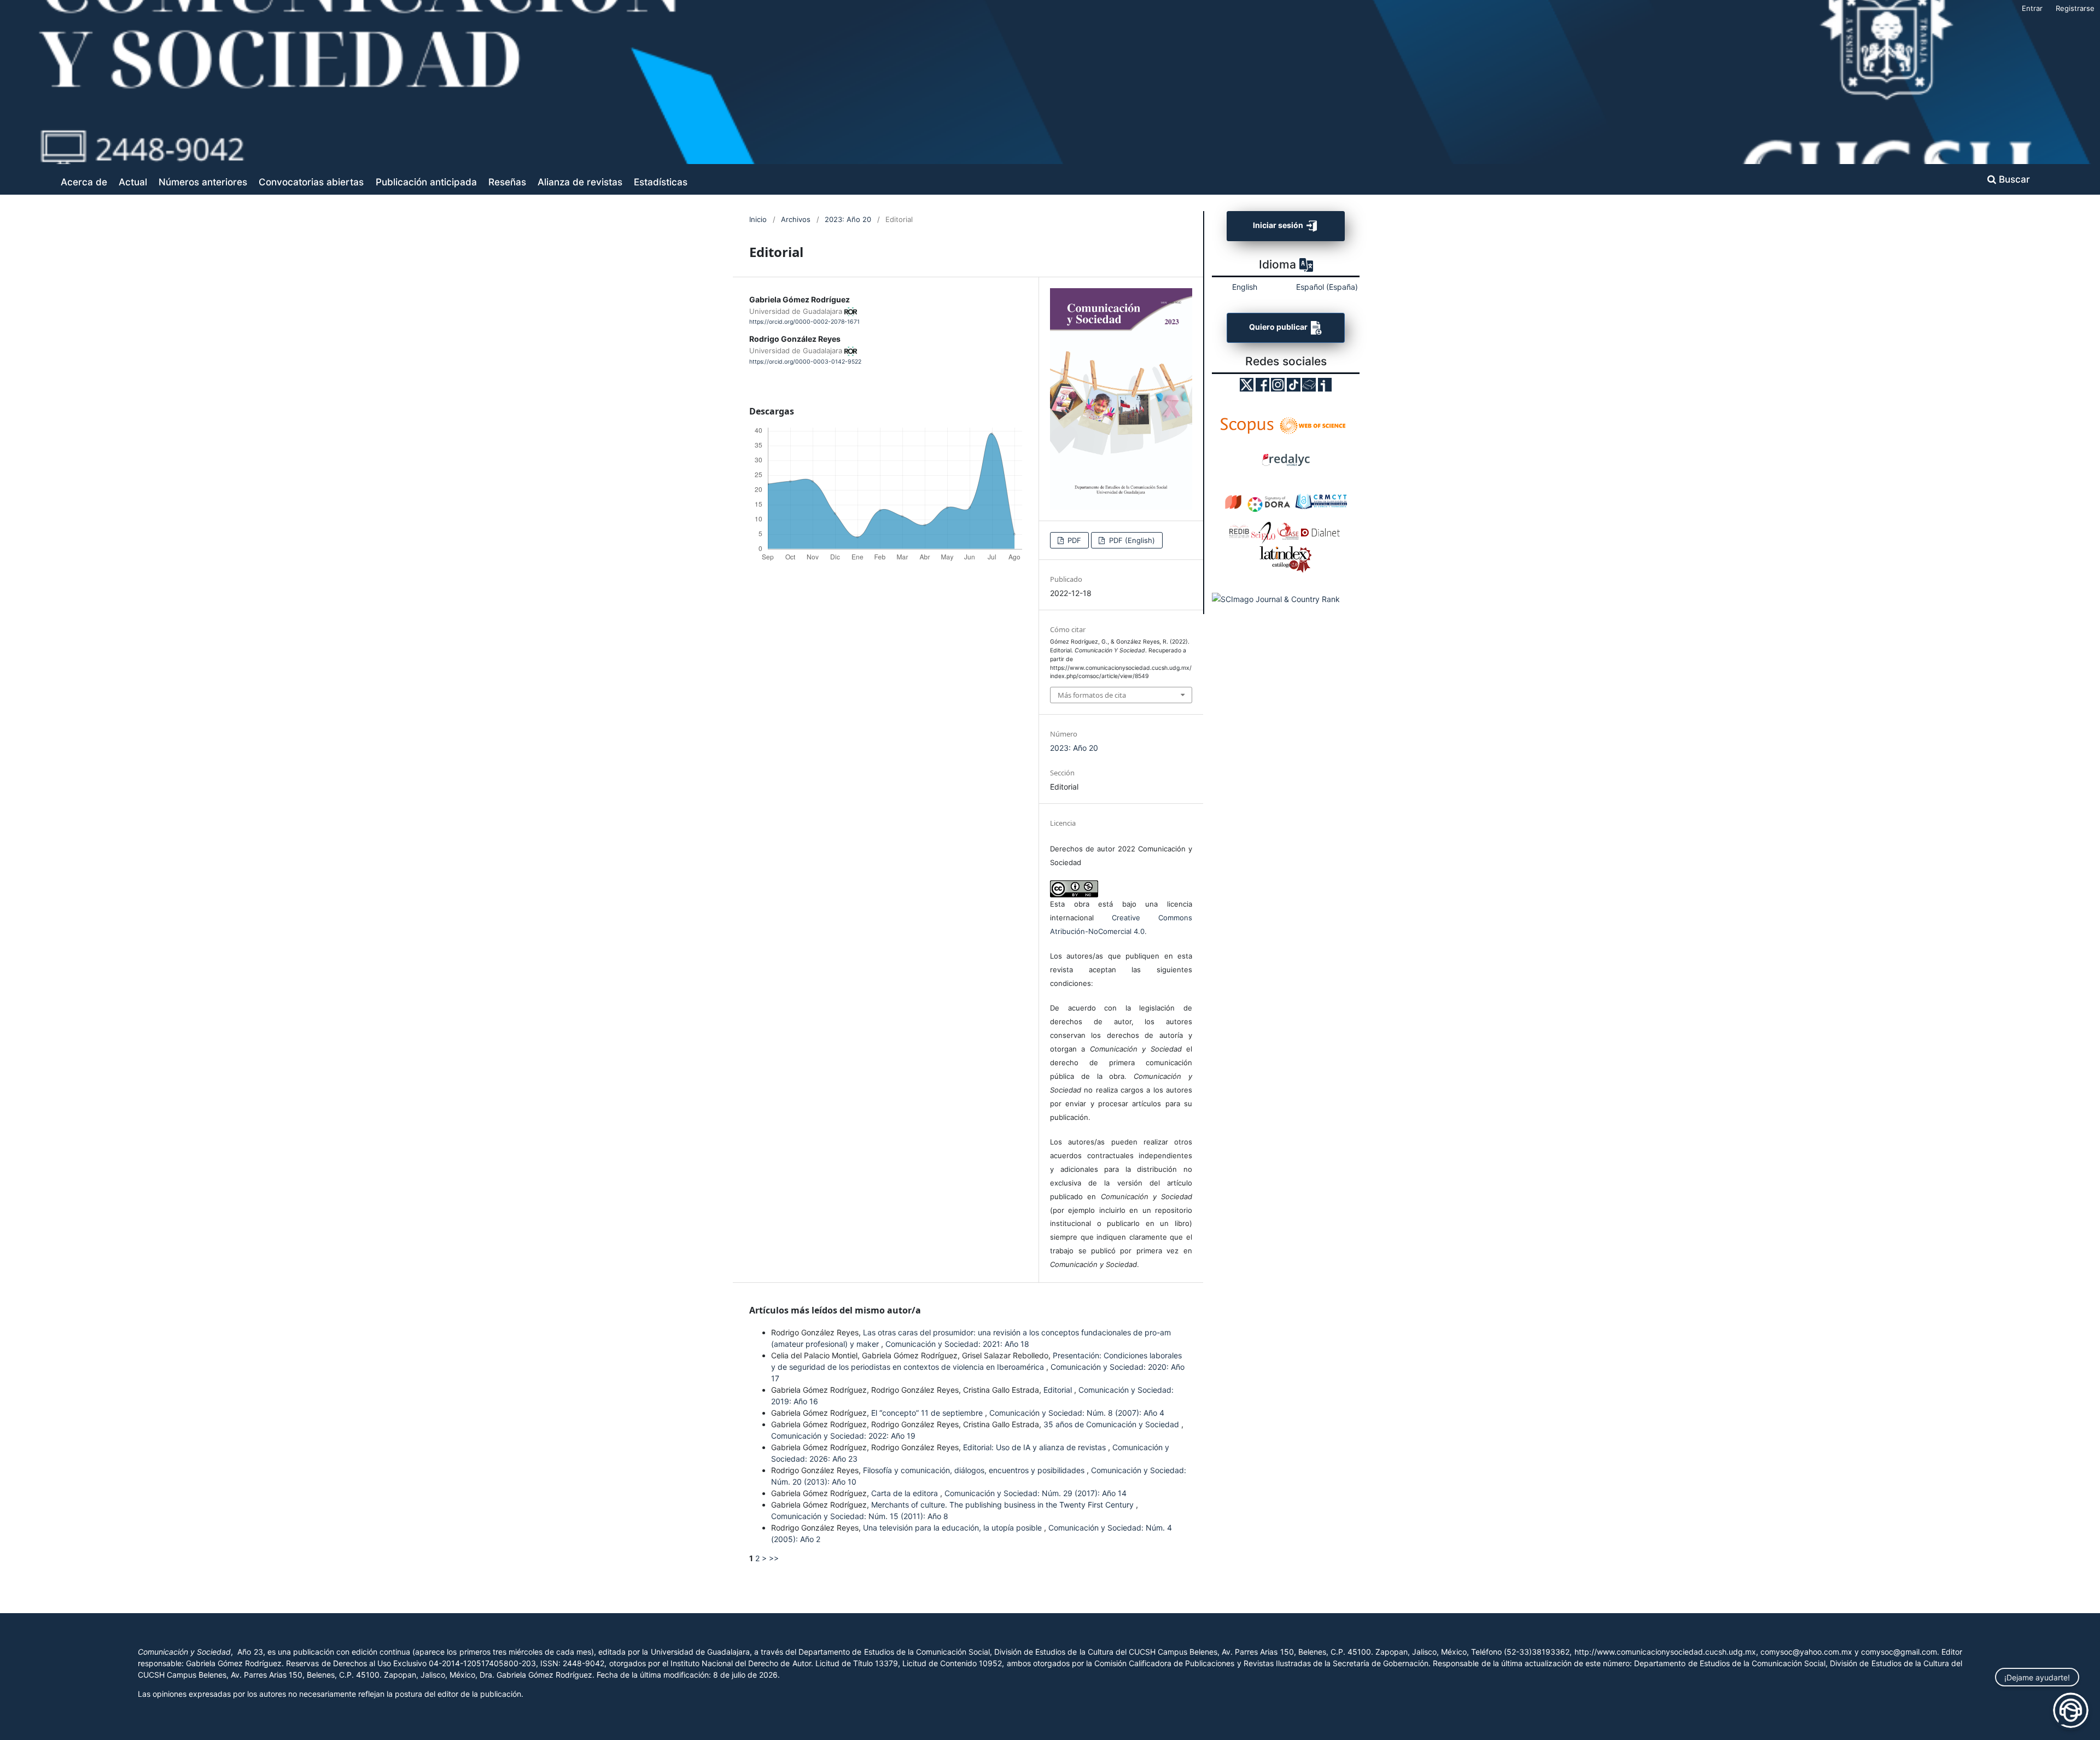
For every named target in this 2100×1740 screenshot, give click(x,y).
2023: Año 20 (848, 219)
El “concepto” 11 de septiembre (928, 1413)
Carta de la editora (906, 1493)
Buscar (2013, 179)
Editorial (1059, 1390)
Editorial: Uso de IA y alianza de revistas (1036, 1447)
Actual (133, 182)
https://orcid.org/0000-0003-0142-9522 (805, 362)
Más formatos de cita (1092, 695)
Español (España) (1327, 287)
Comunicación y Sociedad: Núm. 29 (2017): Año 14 (1036, 1493)
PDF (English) (1131, 540)
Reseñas (507, 182)
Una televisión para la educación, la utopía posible (953, 1528)
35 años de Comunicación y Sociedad (1112, 1424)
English (1245, 287)
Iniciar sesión (1279, 225)
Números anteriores (203, 182)
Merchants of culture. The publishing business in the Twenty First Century (1004, 1505)
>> (774, 1558)
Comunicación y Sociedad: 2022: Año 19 (843, 1436)
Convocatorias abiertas (311, 182)
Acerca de (84, 182)
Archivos (796, 219)
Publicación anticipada (426, 182)
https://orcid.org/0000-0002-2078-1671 (804, 322)
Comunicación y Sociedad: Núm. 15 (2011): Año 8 (860, 1516)
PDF (1073, 540)
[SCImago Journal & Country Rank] (1276, 599)
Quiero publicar (1279, 327)
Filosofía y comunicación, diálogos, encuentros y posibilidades (975, 1470)
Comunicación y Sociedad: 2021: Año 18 (957, 1344)
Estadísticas (661, 182)
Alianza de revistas (580, 182)
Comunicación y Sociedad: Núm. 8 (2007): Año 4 (1077, 1413)
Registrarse (2075, 8)
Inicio (758, 219)
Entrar (2032, 8)
